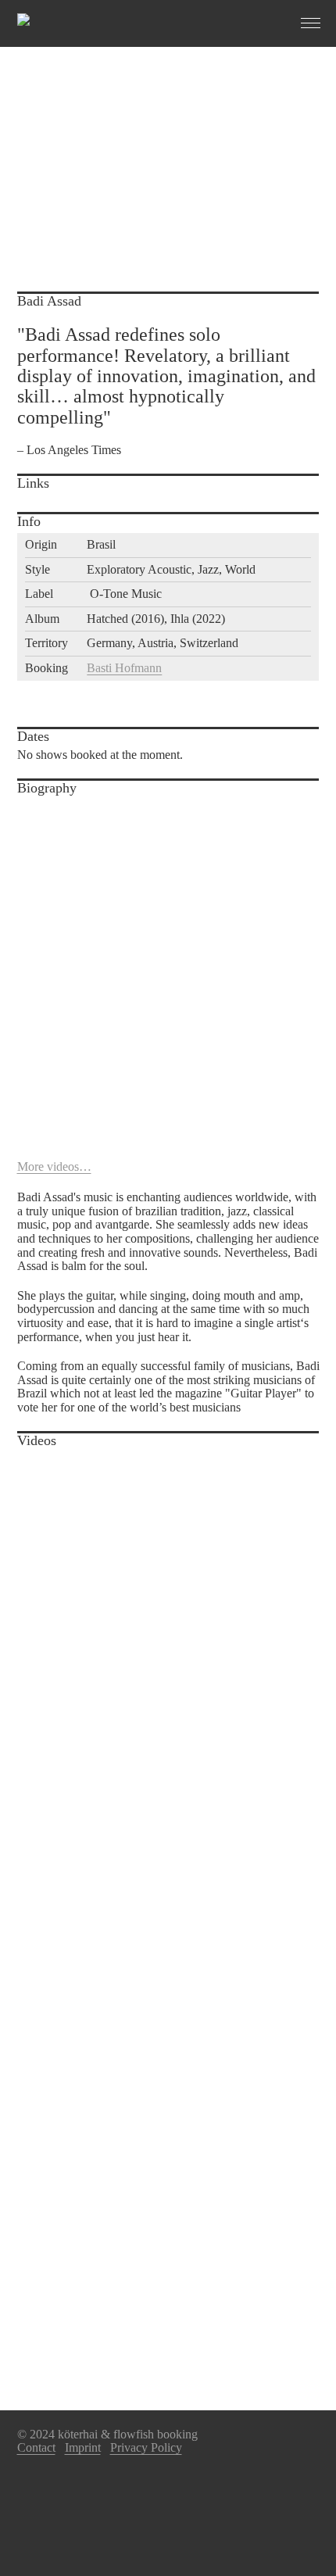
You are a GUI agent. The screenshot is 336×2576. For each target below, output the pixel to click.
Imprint (83, 2447)
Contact (36, 2447)
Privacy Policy (146, 2447)
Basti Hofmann (124, 668)
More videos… (54, 1166)
